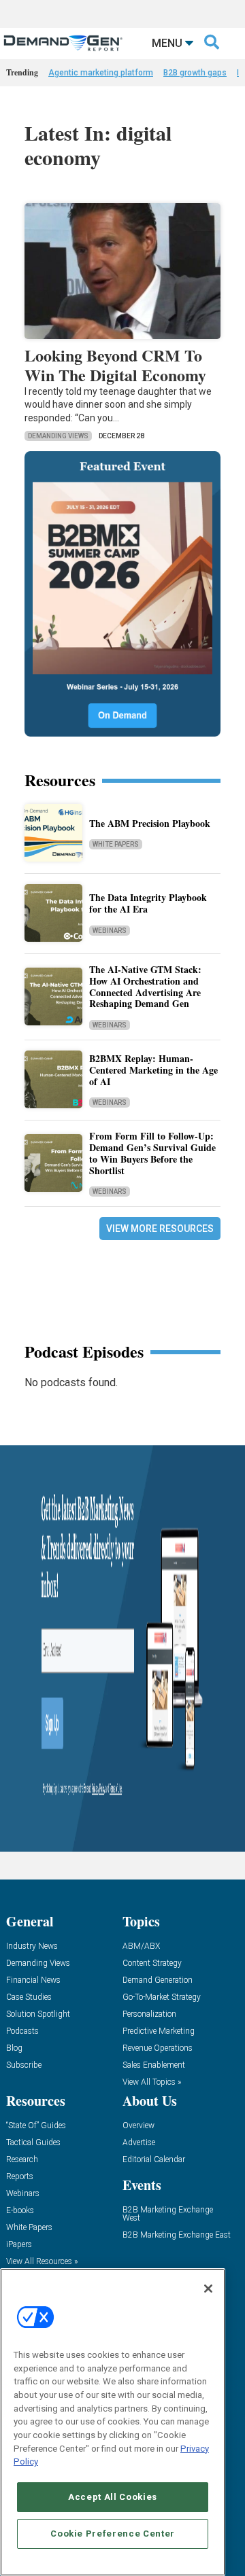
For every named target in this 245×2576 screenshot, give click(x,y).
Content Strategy (152, 1963)
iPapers (19, 2245)
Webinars (110, 931)
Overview (138, 2126)
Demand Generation (158, 1980)
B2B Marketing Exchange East (177, 2235)
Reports (20, 2177)
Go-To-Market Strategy (162, 1997)
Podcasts (22, 2031)
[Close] (208, 2289)
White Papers (116, 844)
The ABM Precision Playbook (150, 823)
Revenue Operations (158, 2048)
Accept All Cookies (113, 2497)
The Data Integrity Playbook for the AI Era (148, 903)
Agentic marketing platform (101, 73)
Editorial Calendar (154, 2160)
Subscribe (24, 2065)
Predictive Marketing (159, 2031)
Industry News (32, 1946)
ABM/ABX (141, 1946)
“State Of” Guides (36, 2126)
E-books (20, 2211)
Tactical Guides (33, 2143)
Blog (14, 2048)
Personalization (149, 2014)
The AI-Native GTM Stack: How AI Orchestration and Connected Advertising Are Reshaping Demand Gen (145, 986)
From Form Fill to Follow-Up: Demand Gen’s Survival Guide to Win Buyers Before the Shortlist (152, 1153)
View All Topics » (152, 2082)
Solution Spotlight (38, 2014)
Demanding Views (58, 436)
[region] (113, 2422)
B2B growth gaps (195, 73)
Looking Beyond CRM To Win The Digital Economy (115, 365)
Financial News (33, 1980)
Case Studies (29, 1997)
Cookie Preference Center (113, 2534)
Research (22, 2160)
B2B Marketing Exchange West (168, 2214)
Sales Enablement (154, 2065)
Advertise (139, 2143)
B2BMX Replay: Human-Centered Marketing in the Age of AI (153, 1070)
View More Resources (160, 1229)
